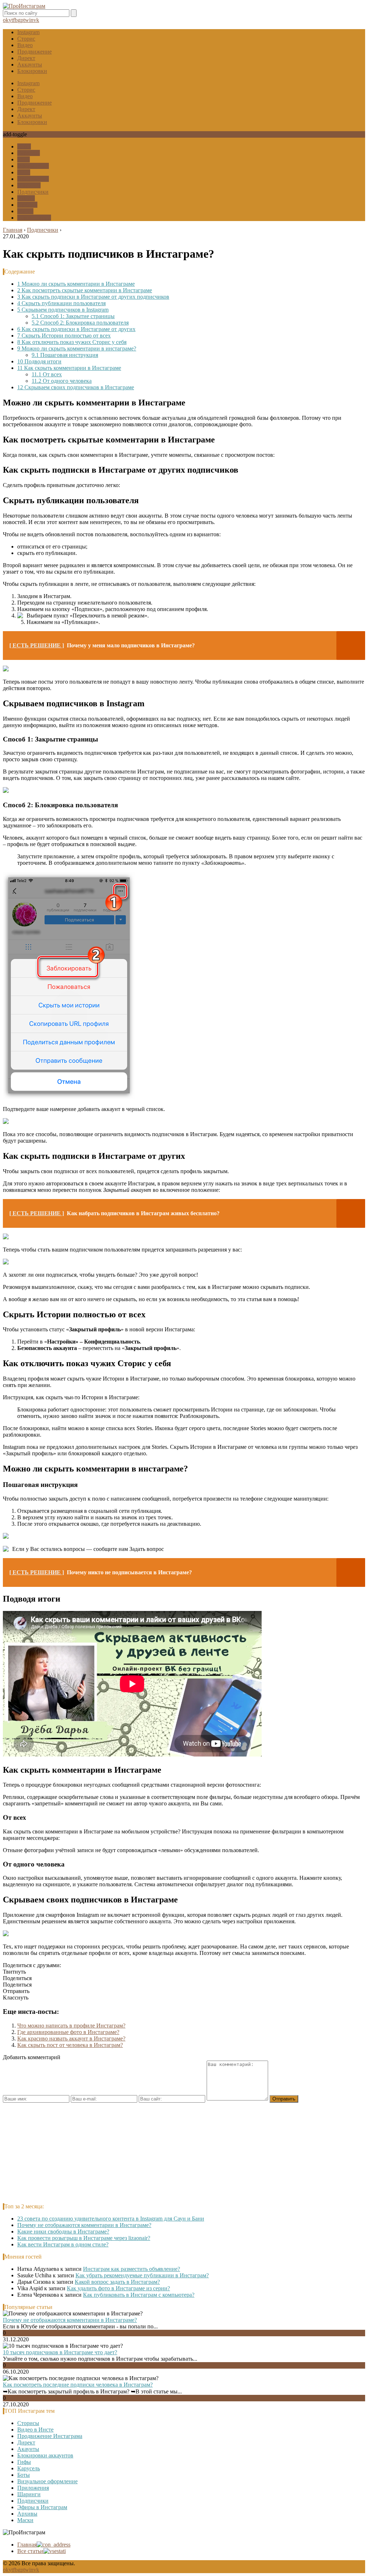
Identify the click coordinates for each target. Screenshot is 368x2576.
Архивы (27, 205)
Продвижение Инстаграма (50, 2436)
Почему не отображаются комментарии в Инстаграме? (84, 2225)
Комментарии (34, 218)
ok (6, 20)
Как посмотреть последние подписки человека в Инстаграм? (78, 2385)
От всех (47, 374)
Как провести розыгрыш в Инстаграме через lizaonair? (84, 2238)
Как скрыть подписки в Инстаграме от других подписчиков (93, 297)
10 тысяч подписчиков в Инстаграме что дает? (60, 2352)
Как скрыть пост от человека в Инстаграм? (70, 2045)
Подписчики (33, 192)
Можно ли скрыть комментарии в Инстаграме (76, 284)
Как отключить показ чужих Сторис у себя (72, 342)
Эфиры (26, 198)
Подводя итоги (39, 361)
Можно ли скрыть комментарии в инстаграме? (77, 348)
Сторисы (28, 2423)
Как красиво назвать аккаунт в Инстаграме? (71, 2038)
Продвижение (34, 52)
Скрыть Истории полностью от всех (64, 336)
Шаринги (29, 185)
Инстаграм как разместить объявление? (132, 2269)
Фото (24, 172)
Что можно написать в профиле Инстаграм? (71, 2026)
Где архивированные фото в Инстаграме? (68, 2032)
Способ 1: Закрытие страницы (73, 316)
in (31, 20)
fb (15, 20)
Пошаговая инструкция (65, 355)
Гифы (24, 146)
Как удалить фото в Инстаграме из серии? (118, 2288)
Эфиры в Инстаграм (42, 2507)
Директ (26, 58)
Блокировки (32, 71)
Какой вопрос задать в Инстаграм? (117, 2282)
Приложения (33, 179)
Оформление (33, 166)
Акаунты (28, 2449)
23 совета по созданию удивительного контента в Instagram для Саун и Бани (111, 2219)
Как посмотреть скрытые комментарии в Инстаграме (85, 290)
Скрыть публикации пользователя (61, 303)
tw (26, 20)
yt (11, 20)
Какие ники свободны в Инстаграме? (63, 2231)
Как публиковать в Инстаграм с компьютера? (139, 2295)
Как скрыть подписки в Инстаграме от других (76, 329)
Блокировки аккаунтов (45, 2455)
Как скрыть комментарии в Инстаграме (69, 368)
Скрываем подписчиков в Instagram (63, 310)
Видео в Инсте (35, 2430)
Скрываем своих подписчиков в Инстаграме (76, 387)
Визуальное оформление (47, 2481)
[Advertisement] (184, 2153)
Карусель (29, 153)
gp (20, 20)
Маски (25, 211)
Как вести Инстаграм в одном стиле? (63, 2244)
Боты (24, 159)
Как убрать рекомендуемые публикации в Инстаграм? (142, 2275)
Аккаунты (30, 65)
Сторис (26, 39)
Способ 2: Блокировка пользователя (80, 323)
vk (36, 20)
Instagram (28, 32)
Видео (25, 45)
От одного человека (62, 381)
